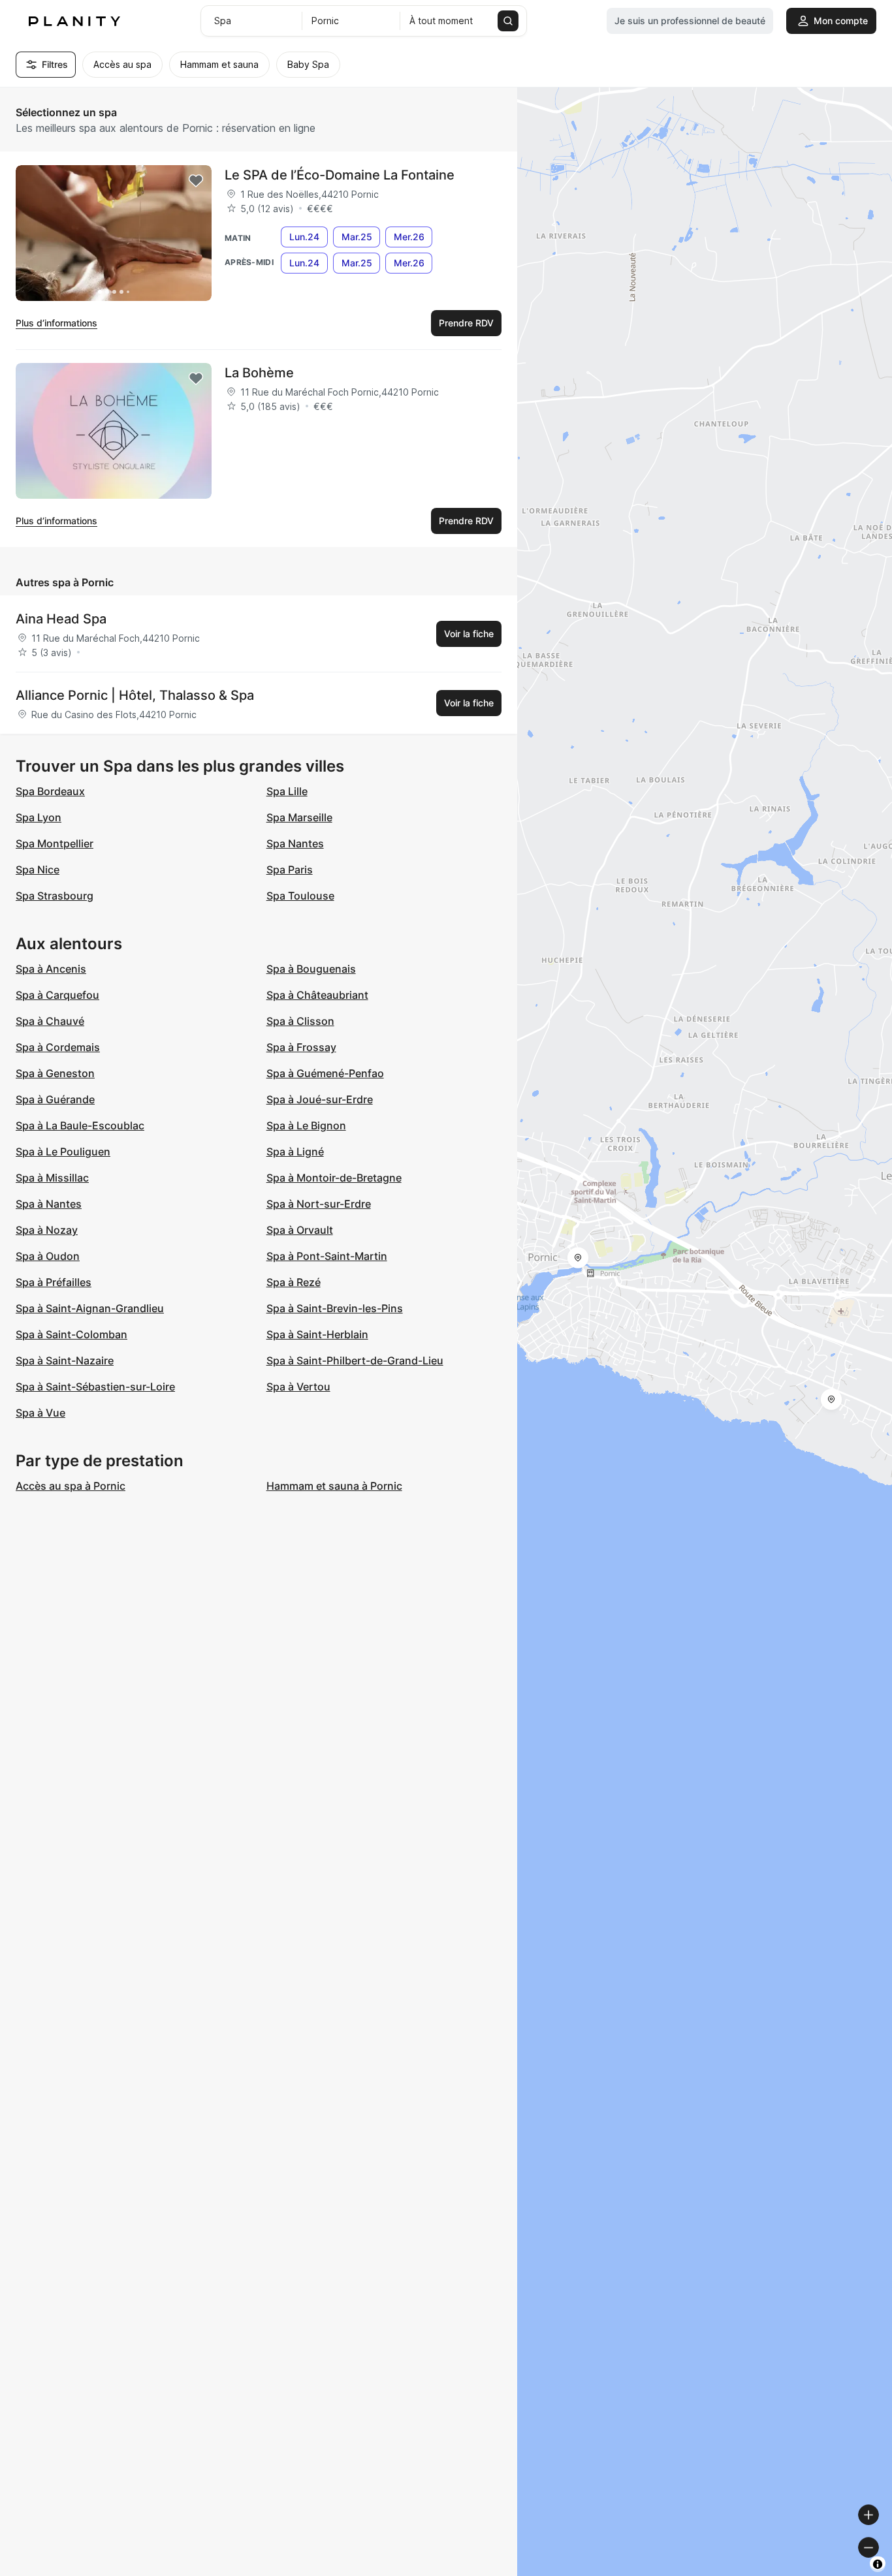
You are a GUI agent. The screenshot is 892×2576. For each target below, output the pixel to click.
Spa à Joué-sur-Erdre (320, 1099)
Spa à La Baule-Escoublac (80, 1125)
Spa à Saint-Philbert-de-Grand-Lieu (355, 1360)
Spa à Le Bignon (306, 1125)
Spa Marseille (299, 817)
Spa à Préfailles (54, 1282)
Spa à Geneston (55, 1073)
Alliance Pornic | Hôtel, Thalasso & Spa (135, 695)
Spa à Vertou (298, 1387)
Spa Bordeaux (50, 791)
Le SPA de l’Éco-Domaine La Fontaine (340, 175)
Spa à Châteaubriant (317, 995)
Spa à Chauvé (50, 1021)
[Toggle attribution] (878, 2564)
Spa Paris (290, 870)
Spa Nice (38, 870)
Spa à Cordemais (58, 1047)
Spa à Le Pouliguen (63, 1152)
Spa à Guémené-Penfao (325, 1073)
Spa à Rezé (294, 1282)
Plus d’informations (56, 323)
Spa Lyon (39, 817)
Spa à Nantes (49, 1204)
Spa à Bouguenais (311, 969)
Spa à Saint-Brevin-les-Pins (335, 1308)
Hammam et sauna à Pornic (334, 1486)
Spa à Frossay (301, 1047)
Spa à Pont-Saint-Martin (327, 1256)
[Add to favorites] (196, 181)
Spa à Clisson (300, 1021)
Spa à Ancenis (51, 969)
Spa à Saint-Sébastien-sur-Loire (95, 1387)
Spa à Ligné (295, 1152)
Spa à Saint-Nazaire (65, 1360)
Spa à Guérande (55, 1099)
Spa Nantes (295, 843)
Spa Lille (287, 791)
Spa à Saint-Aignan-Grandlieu (90, 1308)
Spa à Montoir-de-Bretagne (334, 1178)
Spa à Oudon (48, 1256)
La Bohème (259, 373)
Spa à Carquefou (57, 995)
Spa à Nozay (47, 1230)
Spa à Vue (40, 1413)
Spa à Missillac (52, 1178)
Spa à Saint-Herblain (317, 1334)
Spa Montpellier (55, 843)
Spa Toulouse (300, 896)
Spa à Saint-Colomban (72, 1334)
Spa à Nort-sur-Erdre (319, 1204)
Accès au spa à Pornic (71, 1486)
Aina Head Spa (61, 619)
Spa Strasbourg (55, 896)
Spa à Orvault (300, 1230)
